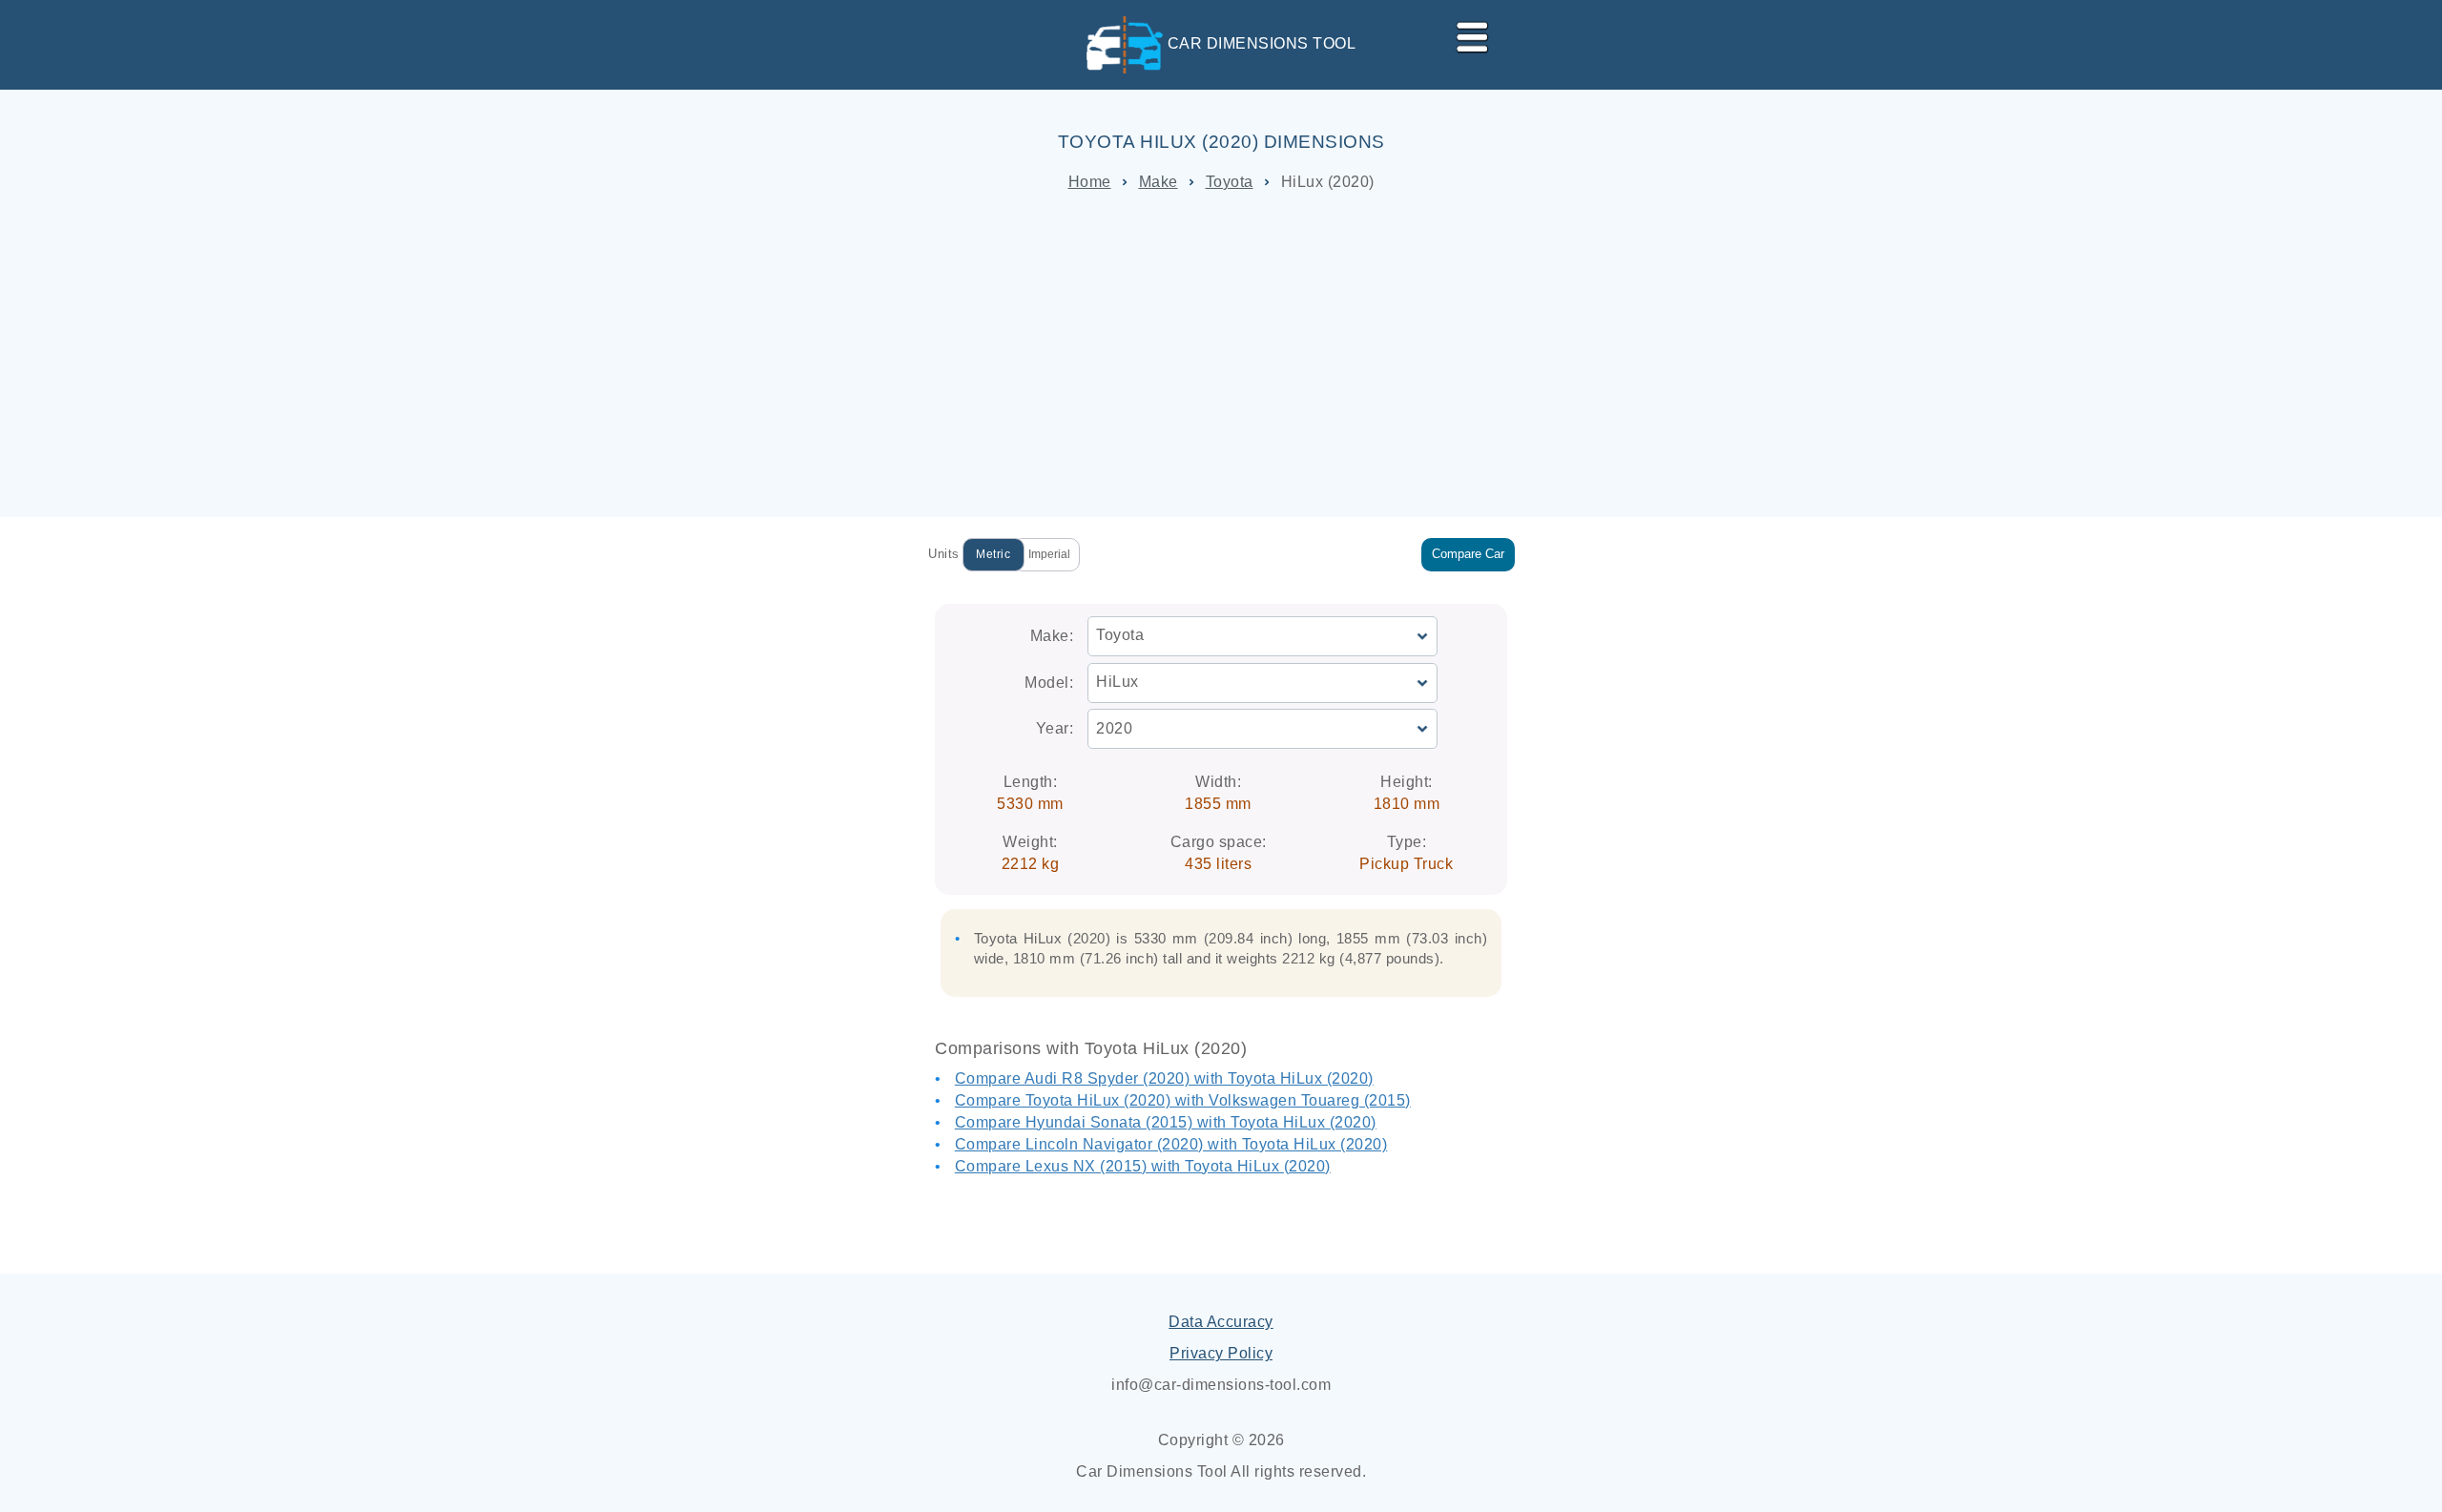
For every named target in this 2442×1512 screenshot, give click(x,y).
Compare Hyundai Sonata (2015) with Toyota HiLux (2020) (1166, 1122)
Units (944, 554)
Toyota (1230, 182)
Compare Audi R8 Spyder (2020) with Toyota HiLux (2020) (1164, 1078)
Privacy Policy (1221, 1353)
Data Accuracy (1221, 1322)
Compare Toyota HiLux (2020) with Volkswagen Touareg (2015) (1183, 1100)
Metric (993, 554)
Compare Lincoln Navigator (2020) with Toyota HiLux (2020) (1171, 1144)
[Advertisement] (1221, 355)
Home (1090, 182)
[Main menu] (1464, 33)
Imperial (1049, 554)
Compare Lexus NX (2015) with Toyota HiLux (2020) (1143, 1166)
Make (1159, 182)
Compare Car (1468, 554)
